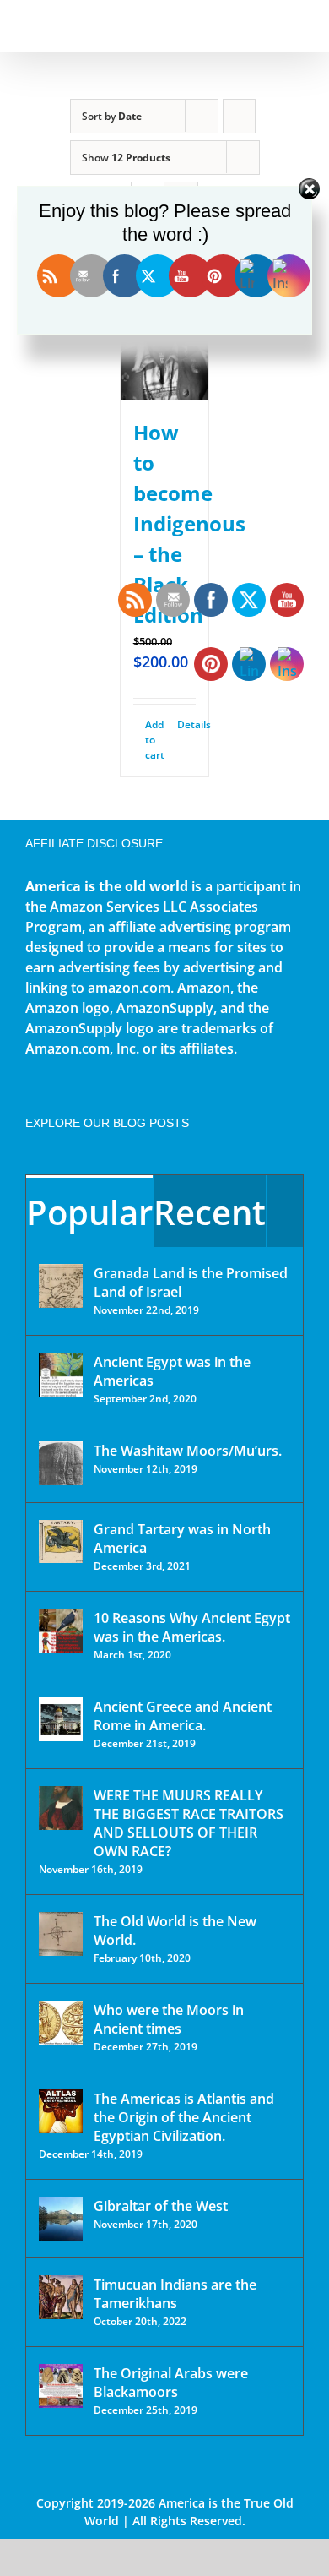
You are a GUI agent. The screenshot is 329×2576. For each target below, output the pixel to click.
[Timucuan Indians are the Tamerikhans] (61, 2297)
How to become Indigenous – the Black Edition (189, 523)
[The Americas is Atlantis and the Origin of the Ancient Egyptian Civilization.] (61, 2111)
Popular (89, 1212)
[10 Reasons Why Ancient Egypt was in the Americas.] (61, 1631)
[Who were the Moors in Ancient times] (61, 2023)
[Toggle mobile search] (267, 26)
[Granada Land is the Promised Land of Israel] (61, 1286)
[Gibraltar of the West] (61, 2219)
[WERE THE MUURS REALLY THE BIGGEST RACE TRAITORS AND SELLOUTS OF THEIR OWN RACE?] (61, 1808)
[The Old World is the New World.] (61, 1934)
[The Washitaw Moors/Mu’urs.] (61, 1463)
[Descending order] (239, 116)
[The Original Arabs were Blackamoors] (61, 2386)
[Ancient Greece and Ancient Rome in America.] (61, 1719)
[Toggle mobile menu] (297, 26)
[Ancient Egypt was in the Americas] (61, 1375)
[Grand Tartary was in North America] (61, 1541)
